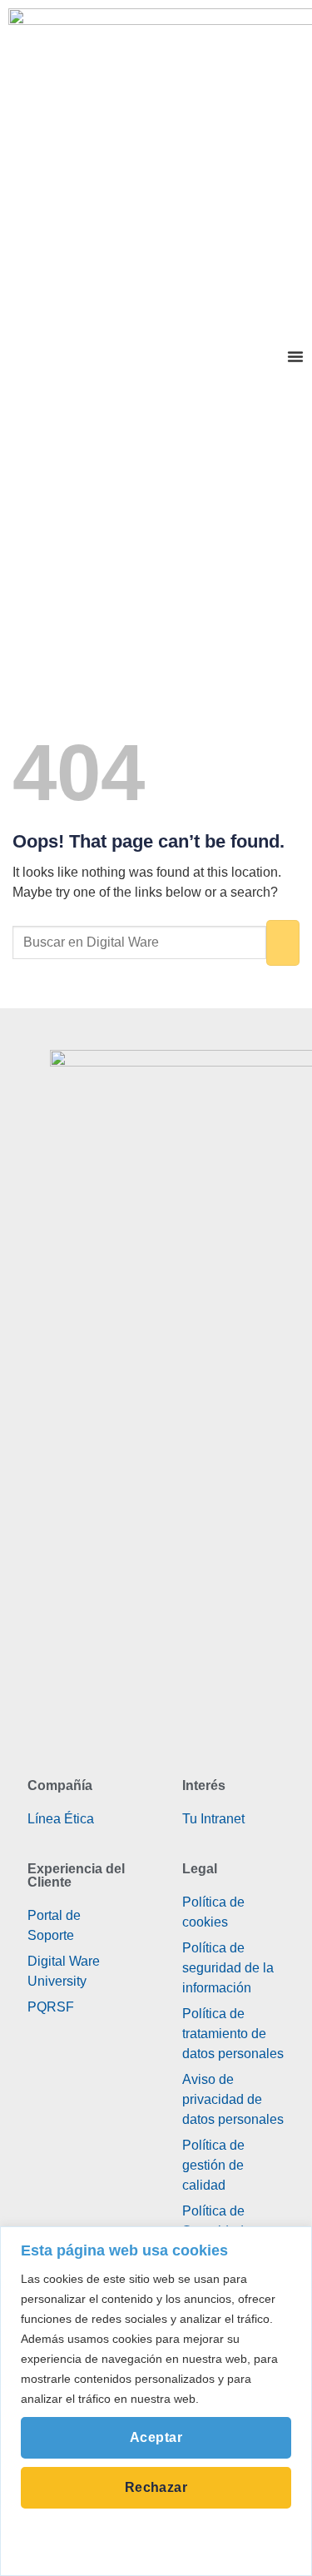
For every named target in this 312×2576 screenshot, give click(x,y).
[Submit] (283, 943)
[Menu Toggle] (295, 356)
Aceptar (156, 2437)
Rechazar (156, 2487)
